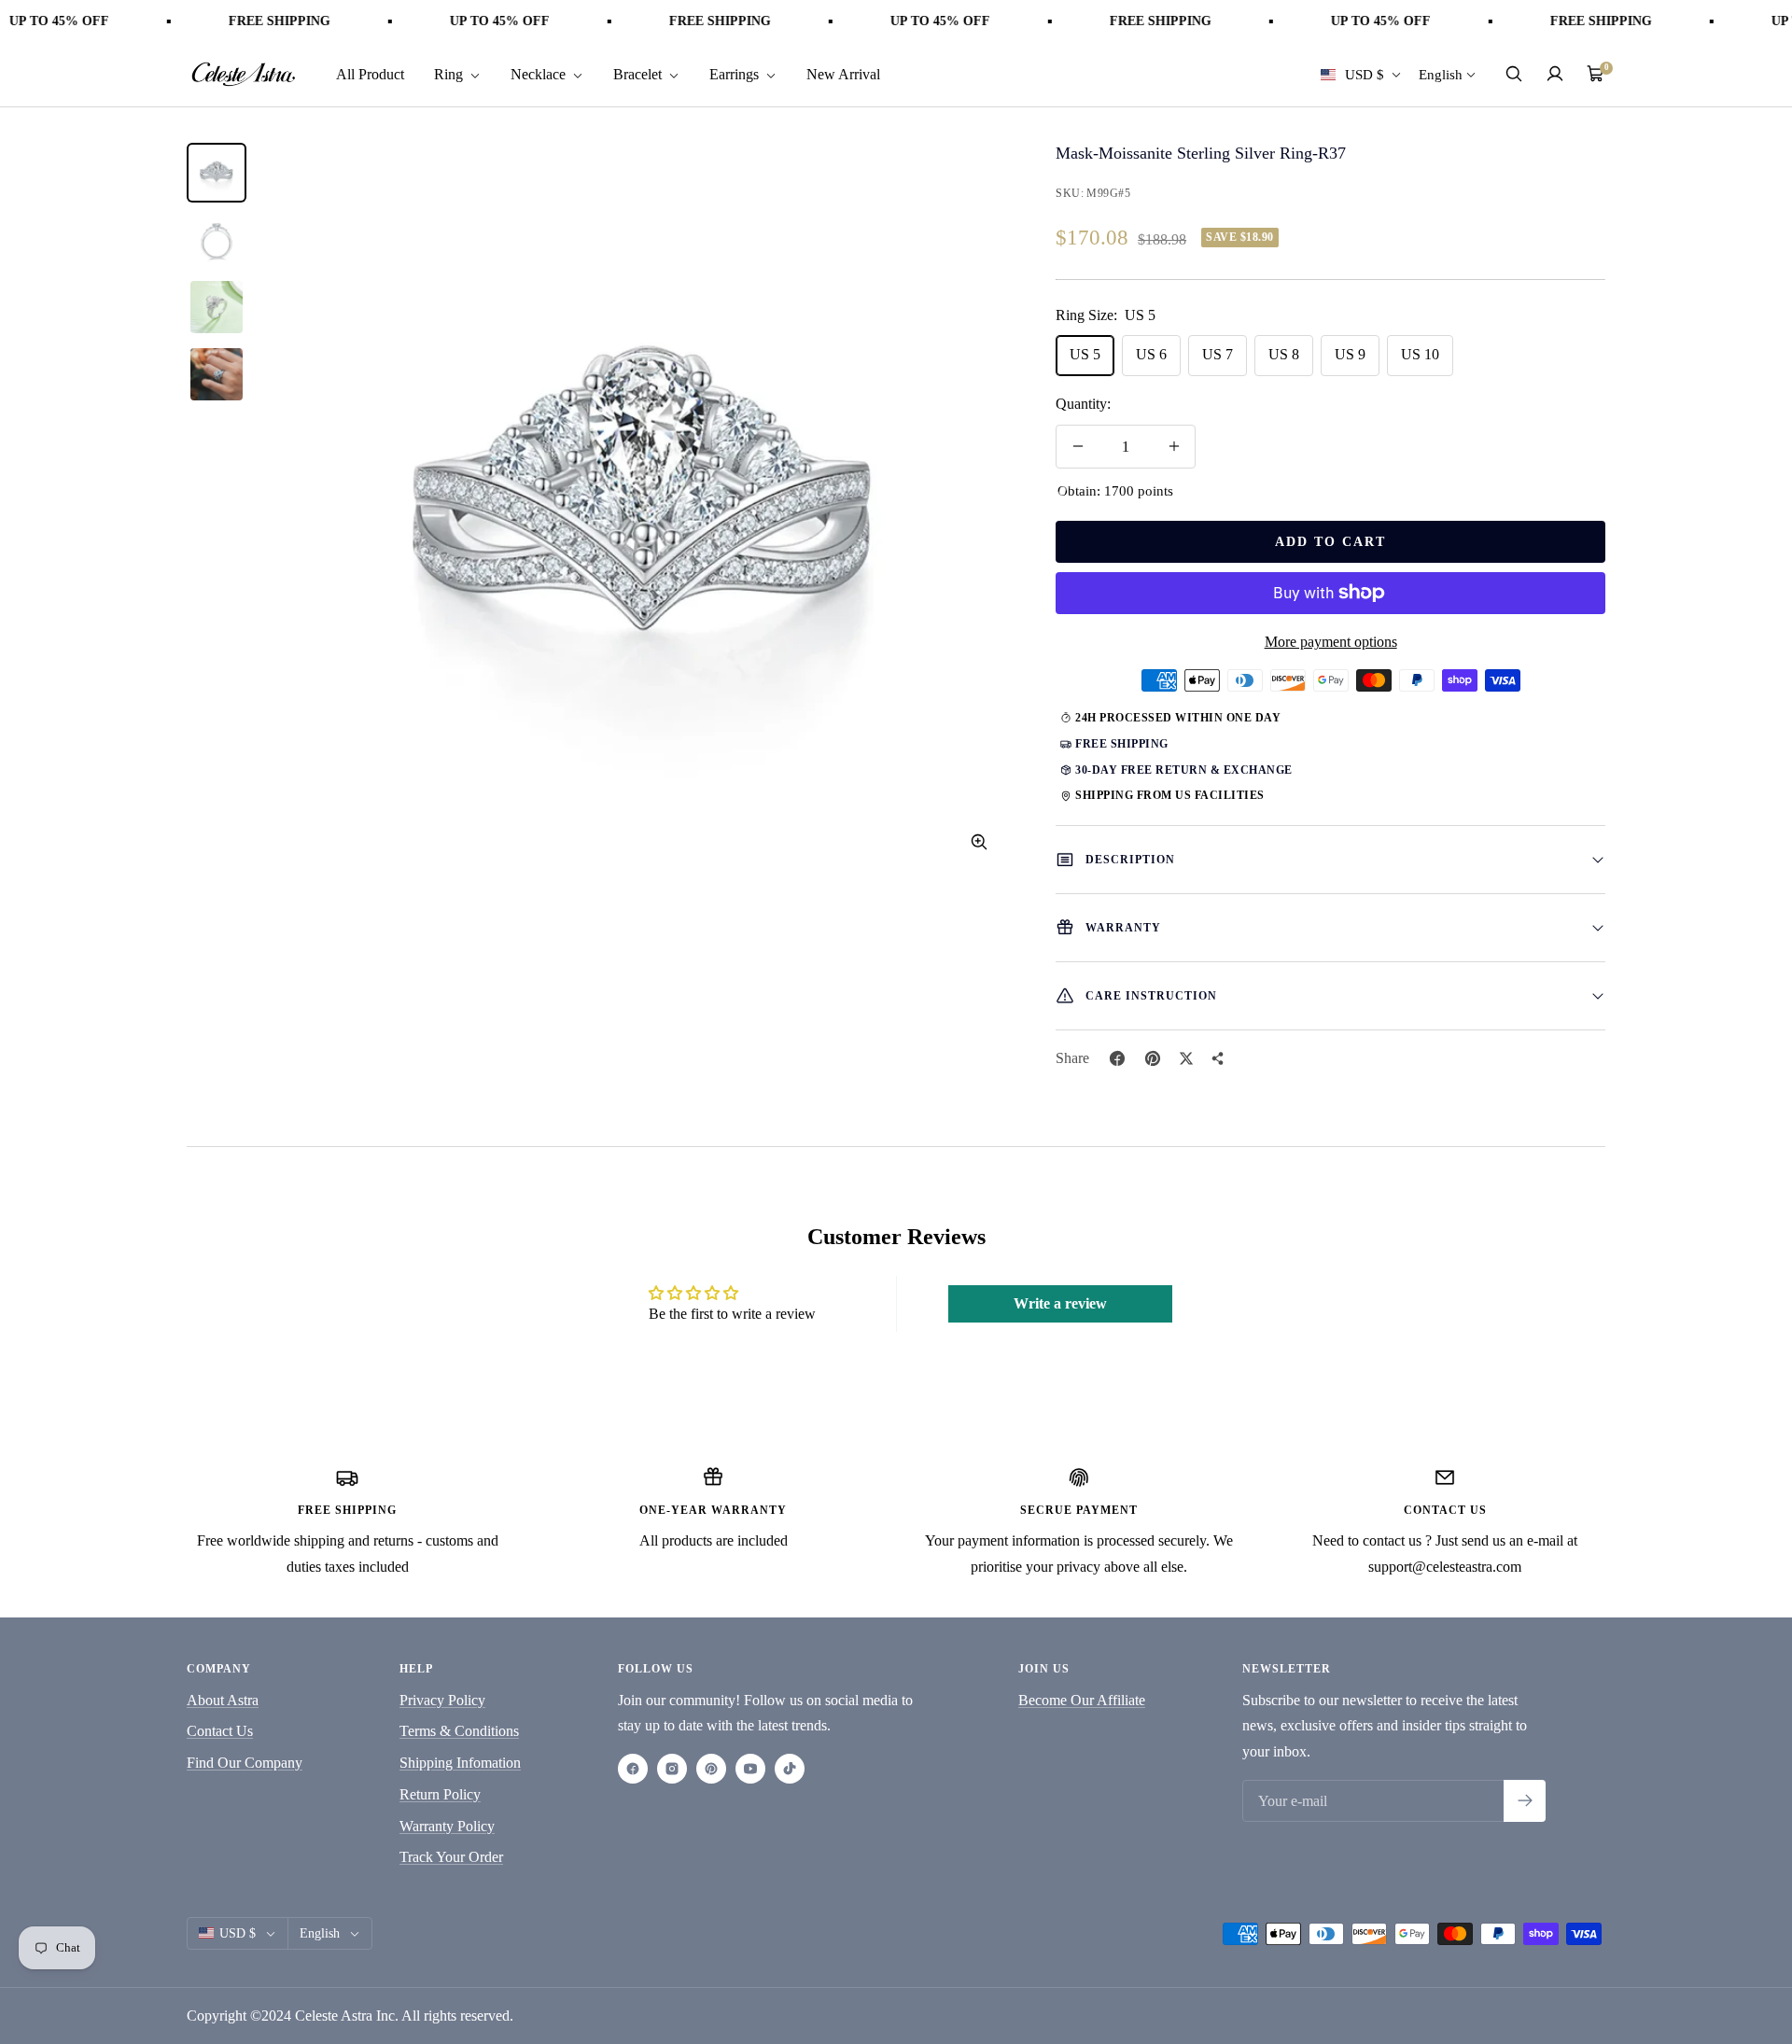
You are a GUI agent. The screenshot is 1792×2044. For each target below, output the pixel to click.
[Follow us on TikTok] (790, 1769)
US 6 (1151, 354)
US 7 (1218, 354)
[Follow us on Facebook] (633, 1769)
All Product (370, 73)
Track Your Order (451, 1857)
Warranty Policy (447, 1826)
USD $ (1365, 74)
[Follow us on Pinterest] (711, 1769)
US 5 (1085, 354)
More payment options (1331, 642)
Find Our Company (245, 1763)
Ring (450, 73)
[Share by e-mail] (1218, 1058)
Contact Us (220, 1731)
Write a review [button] (1060, 1303)
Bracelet (639, 73)
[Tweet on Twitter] (1186, 1058)
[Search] (1514, 74)
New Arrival (843, 73)
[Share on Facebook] (1117, 1058)
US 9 (1350, 354)
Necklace (540, 73)
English (1441, 74)
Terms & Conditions (459, 1731)
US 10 (1420, 354)
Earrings (736, 73)
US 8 (1284, 354)
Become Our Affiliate (1082, 1700)
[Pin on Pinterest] (1153, 1058)
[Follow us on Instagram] (672, 1769)
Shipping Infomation (460, 1763)
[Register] (1525, 1801)
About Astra (223, 1700)
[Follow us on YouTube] (750, 1769)
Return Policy (440, 1794)
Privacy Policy (442, 1700)
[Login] (1555, 74)
